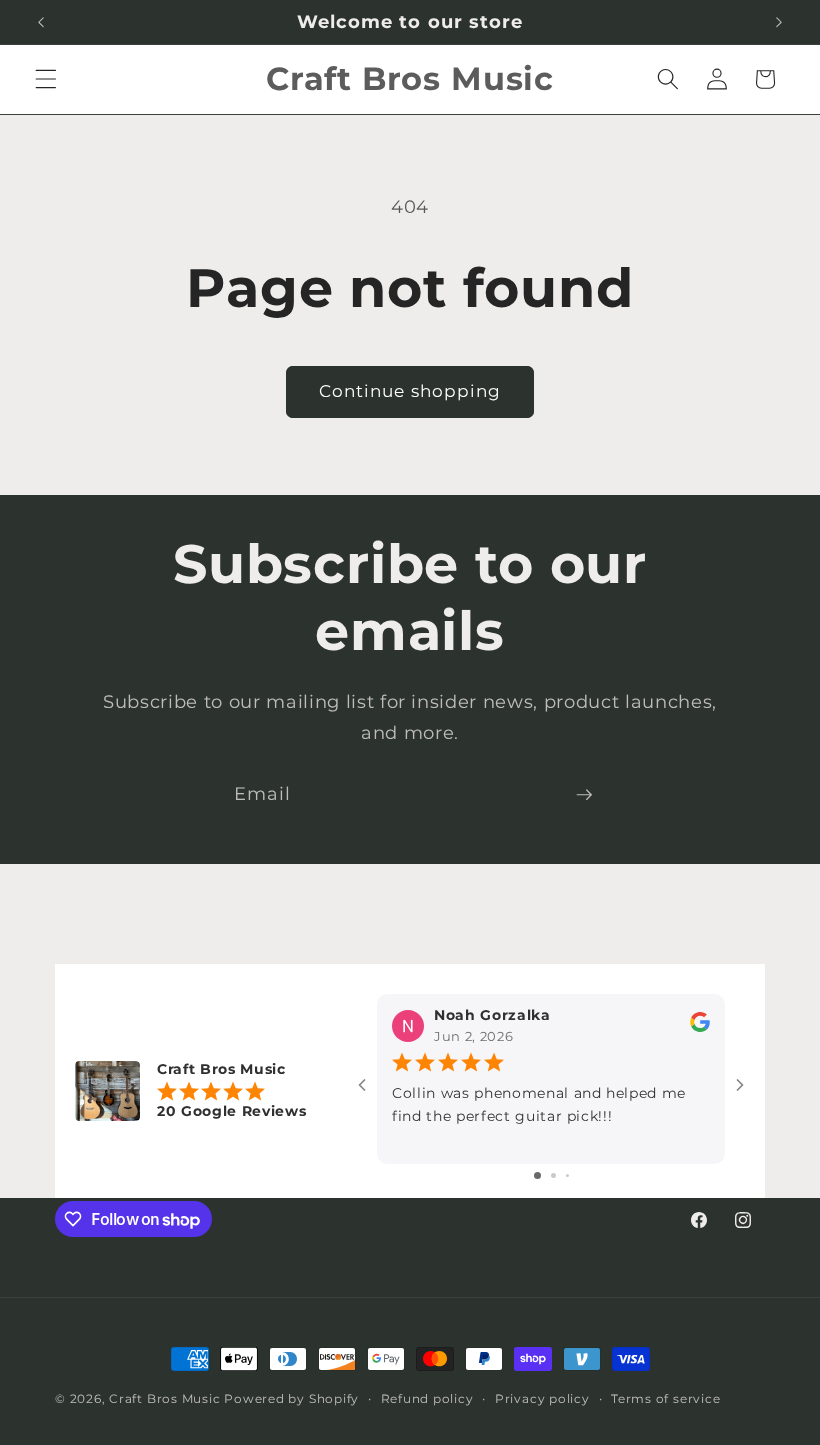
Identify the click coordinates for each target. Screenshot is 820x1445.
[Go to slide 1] (537, 1175)
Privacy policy (542, 1398)
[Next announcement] (779, 22)
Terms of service (665, 1398)
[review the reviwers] (700, 1027)
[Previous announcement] (41, 22)
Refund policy (427, 1398)
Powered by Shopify (291, 1398)
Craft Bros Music (164, 1398)
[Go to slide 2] (553, 1175)
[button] (46, 79)
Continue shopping (410, 391)
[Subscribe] (584, 795)
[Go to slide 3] (567, 1175)
